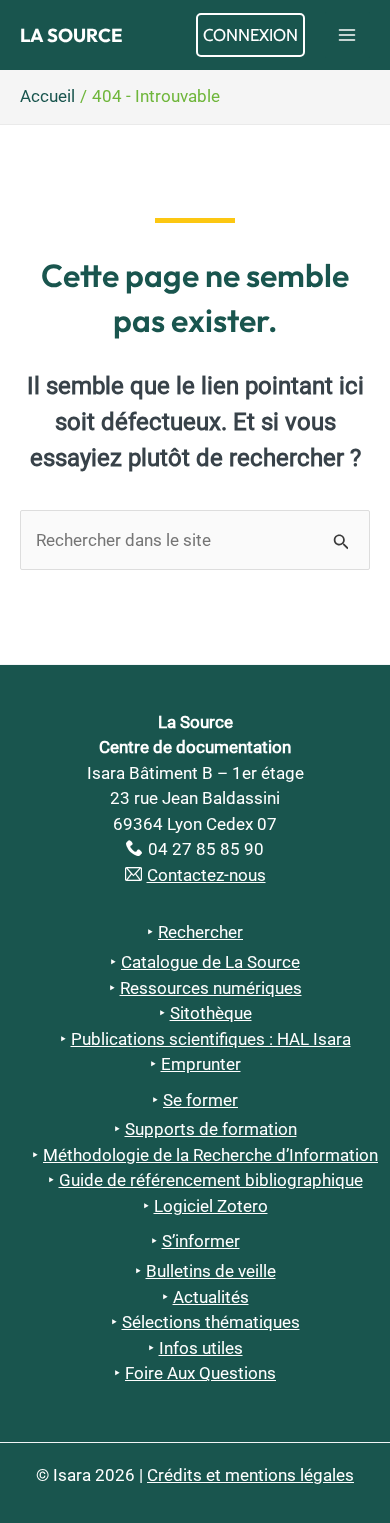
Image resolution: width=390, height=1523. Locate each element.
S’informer (201, 1241)
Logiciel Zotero (211, 1206)
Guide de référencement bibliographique (211, 1180)
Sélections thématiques (211, 1322)
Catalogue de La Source (210, 962)
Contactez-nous (206, 875)
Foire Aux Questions (200, 1373)
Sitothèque (211, 1013)
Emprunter (201, 1064)
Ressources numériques (211, 988)
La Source (71, 35)
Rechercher (200, 932)
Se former (200, 1100)
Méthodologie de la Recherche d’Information (210, 1155)
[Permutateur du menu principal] (348, 35)
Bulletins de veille (211, 1271)
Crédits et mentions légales (250, 1475)
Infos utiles (201, 1348)
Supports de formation (211, 1129)
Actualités (211, 1297)
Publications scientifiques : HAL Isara (211, 1039)
